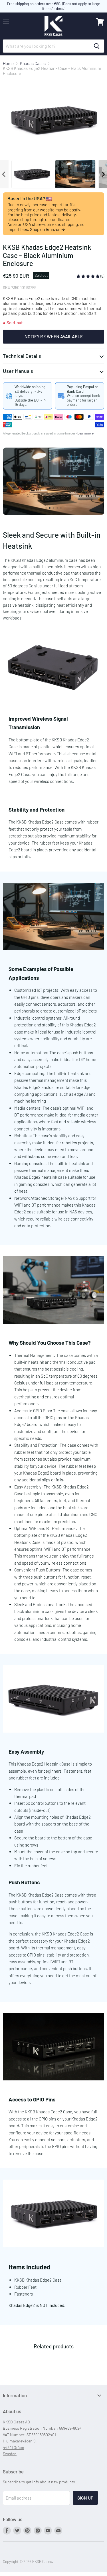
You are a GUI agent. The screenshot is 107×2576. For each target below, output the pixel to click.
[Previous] (4, 174)
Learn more (85, 433)
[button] (88, 276)
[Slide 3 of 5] (53, 481)
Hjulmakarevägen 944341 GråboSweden (19, 2447)
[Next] (103, 174)
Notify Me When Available (54, 336)
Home (8, 64)
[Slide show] (53, 481)
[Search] (97, 46)
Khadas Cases (33, 64)
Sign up (85, 2498)
